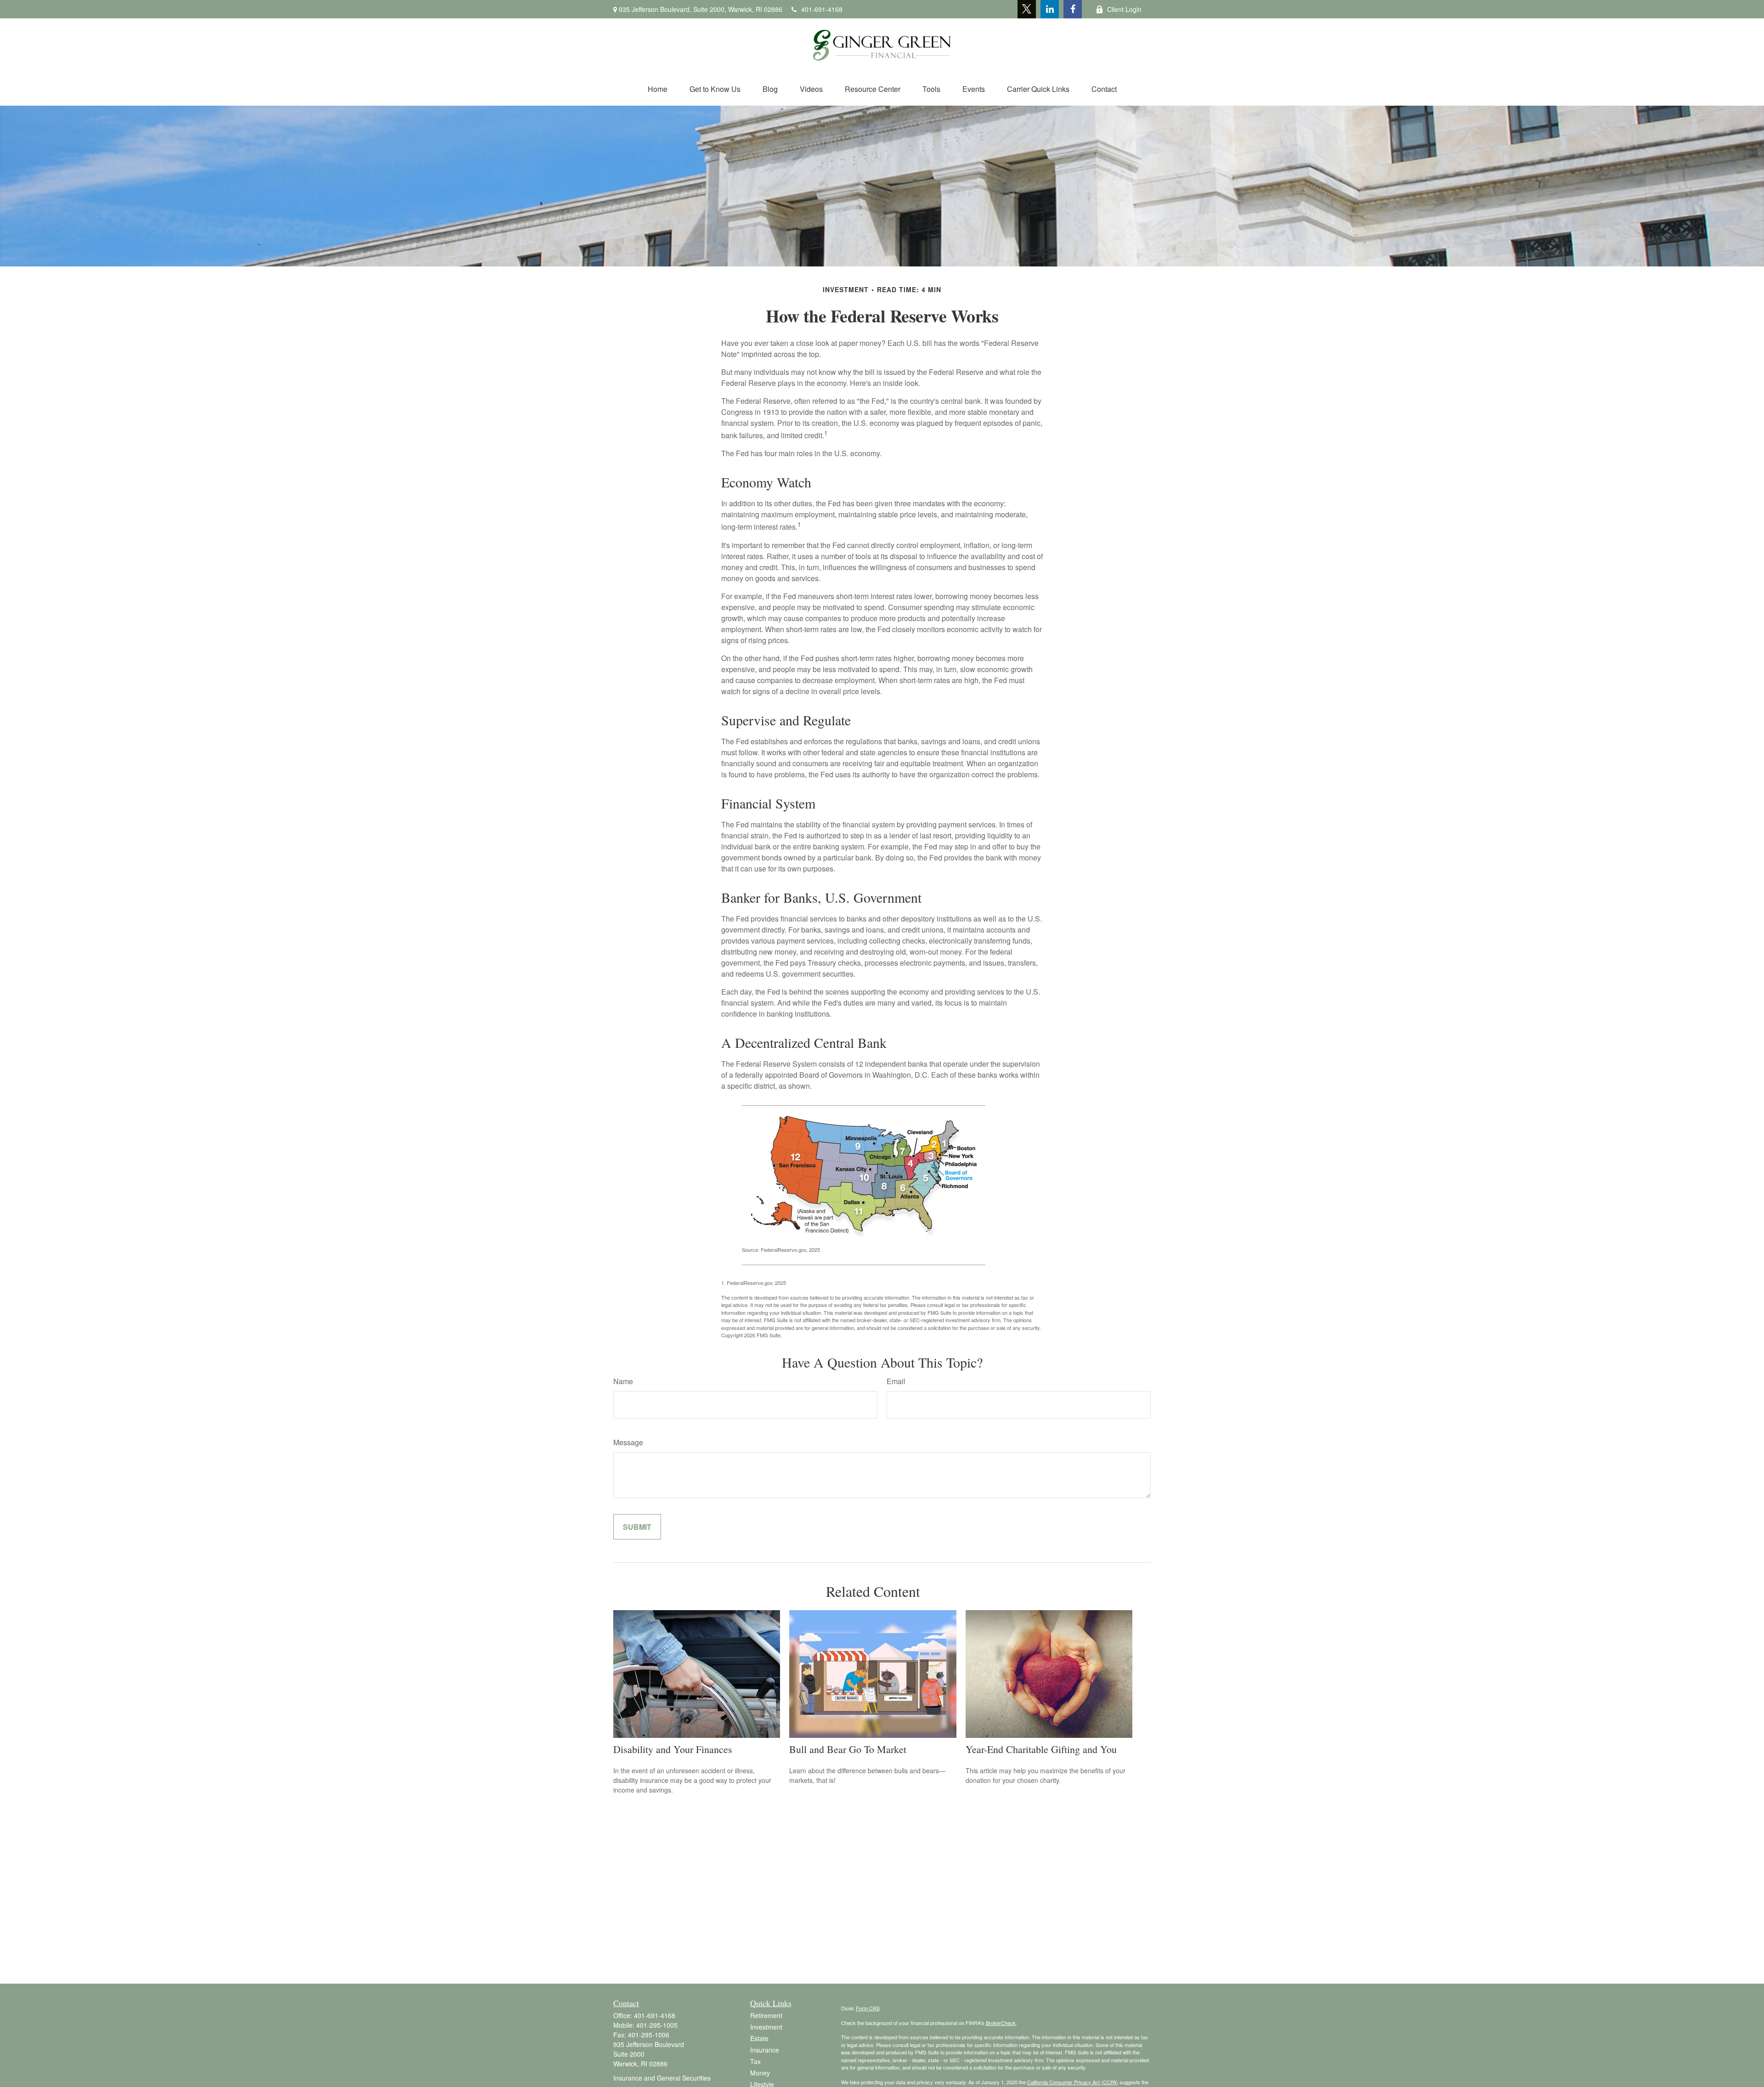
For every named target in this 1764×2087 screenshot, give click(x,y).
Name (623, 1381)
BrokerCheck (1001, 2023)
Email (896, 1381)
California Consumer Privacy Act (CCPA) (1073, 2082)
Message (628, 1442)
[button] (658, 89)
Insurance (765, 2050)
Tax (755, 2061)
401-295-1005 (657, 2025)
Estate (759, 2038)
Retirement (766, 2015)
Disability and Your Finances (673, 1749)
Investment (766, 2027)
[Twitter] (1027, 9)
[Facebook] (1073, 9)
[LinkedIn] (1050, 9)
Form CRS (868, 2008)
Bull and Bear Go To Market (848, 1749)
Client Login (1124, 9)
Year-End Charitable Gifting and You (1041, 1749)
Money (760, 2073)
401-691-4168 (822, 9)
